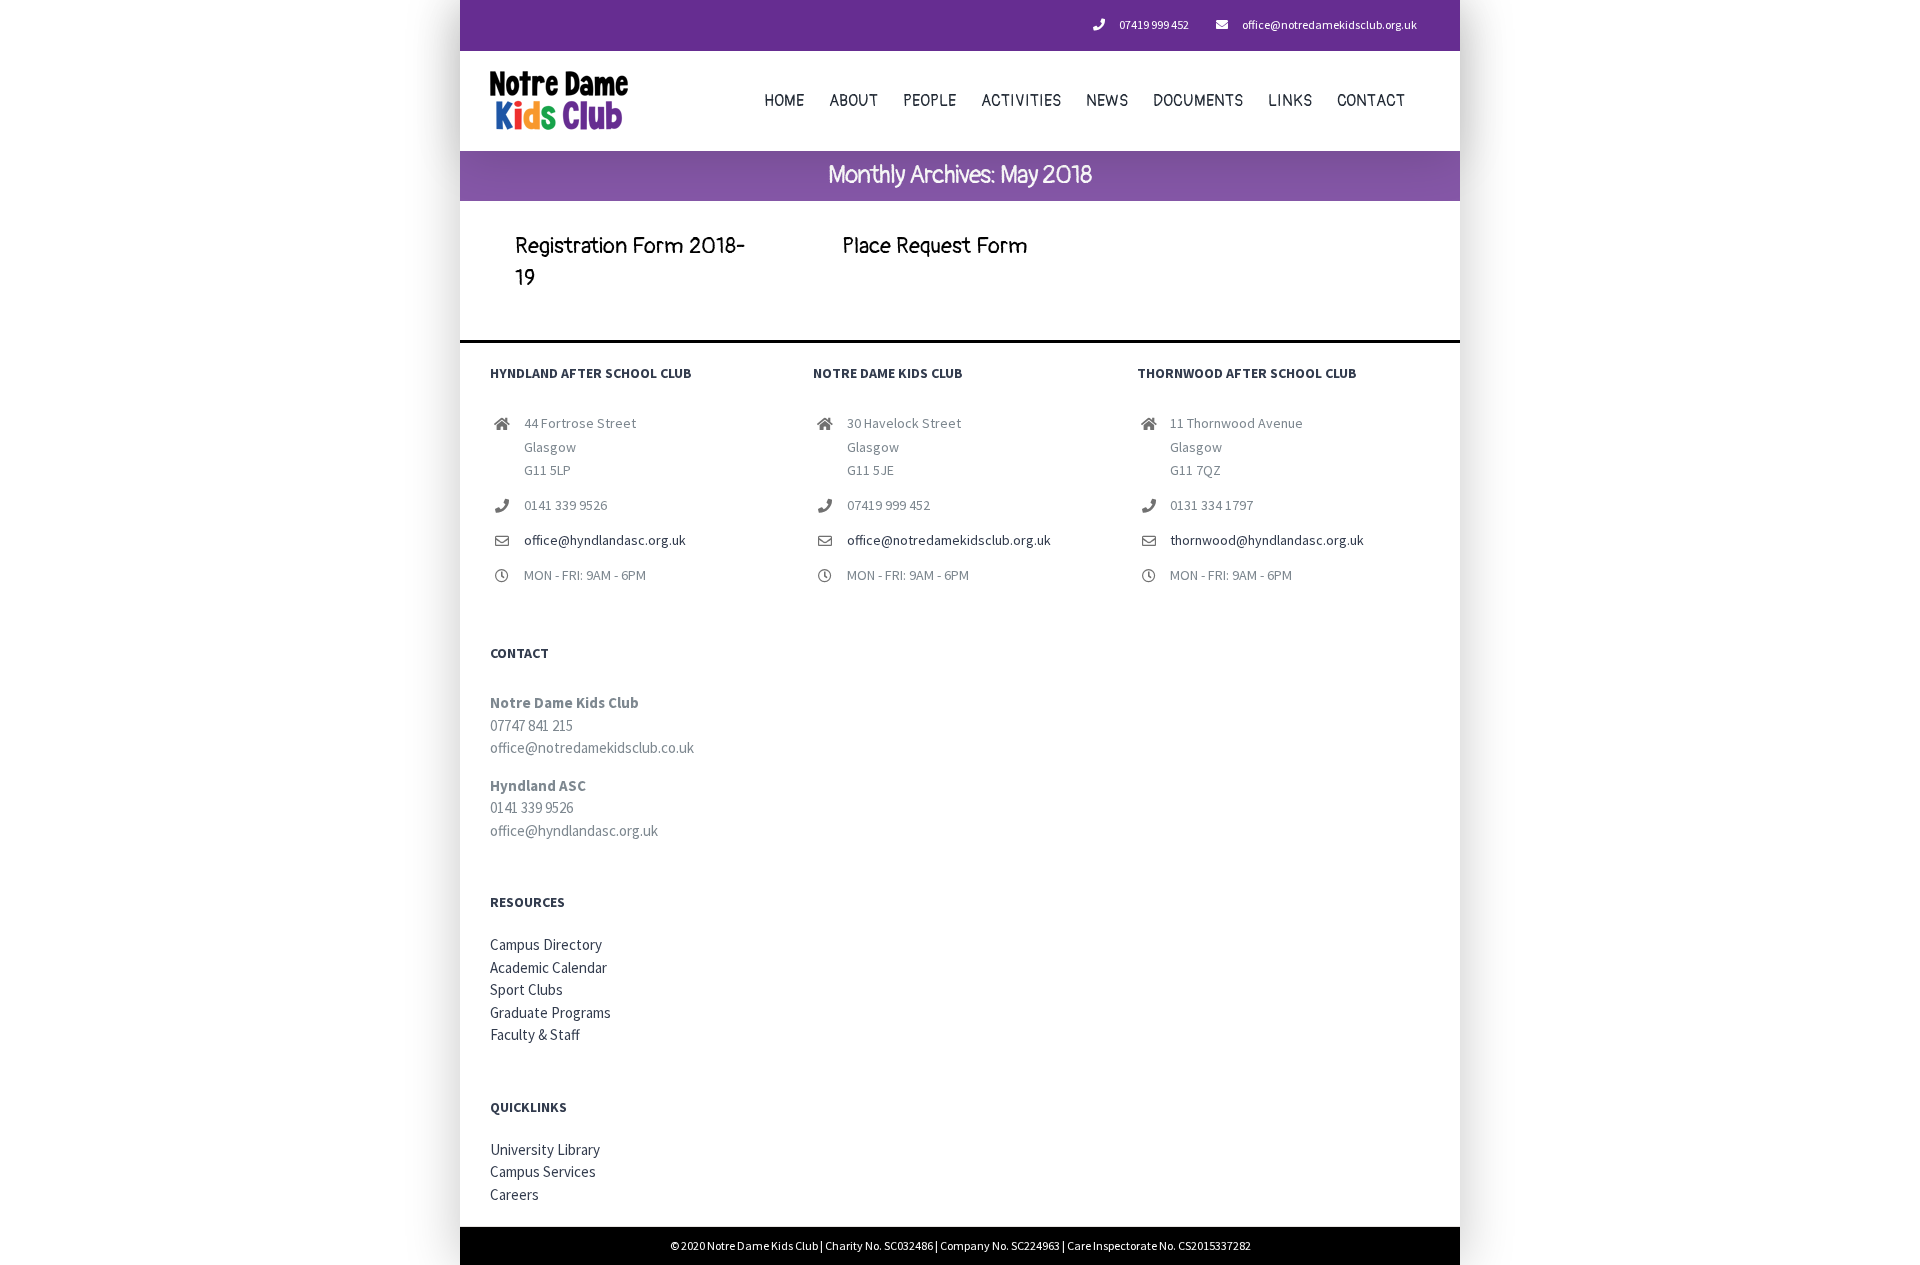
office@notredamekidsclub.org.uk (949, 540)
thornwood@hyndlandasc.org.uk (1267, 540)
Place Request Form (935, 246)
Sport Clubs (526, 989)
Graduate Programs (550, 1012)
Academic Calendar (548, 967)
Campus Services (543, 1171)
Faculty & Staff (535, 1034)
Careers (514, 1194)
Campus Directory (546, 944)
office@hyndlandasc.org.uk (605, 540)
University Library (545, 1149)
